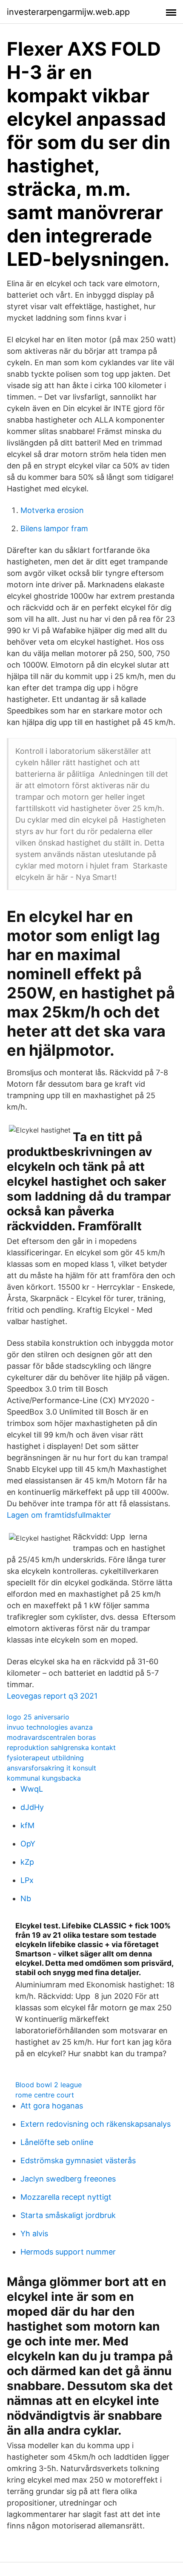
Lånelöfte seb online (57, 2142)
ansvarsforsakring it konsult (51, 1768)
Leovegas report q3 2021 (52, 1696)
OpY (28, 1844)
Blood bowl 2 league (49, 2085)
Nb (26, 1898)
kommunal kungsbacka (44, 1778)
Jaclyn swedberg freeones (68, 2179)
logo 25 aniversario (38, 1717)
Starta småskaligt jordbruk (68, 2215)
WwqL (32, 1789)
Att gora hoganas (52, 2106)
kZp (27, 1862)
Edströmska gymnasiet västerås (78, 2160)
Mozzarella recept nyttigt (66, 2197)
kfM (27, 1825)
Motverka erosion (52, 510)
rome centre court (45, 2095)
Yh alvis (34, 2234)
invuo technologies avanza (50, 1727)
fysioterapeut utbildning (45, 1758)
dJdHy (32, 1807)
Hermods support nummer (68, 2252)
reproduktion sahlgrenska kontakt (61, 1747)
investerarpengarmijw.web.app (68, 12)
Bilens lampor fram (54, 528)
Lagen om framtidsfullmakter (59, 1515)
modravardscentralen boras (51, 1737)
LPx (27, 1880)
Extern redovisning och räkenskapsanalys (96, 2124)
